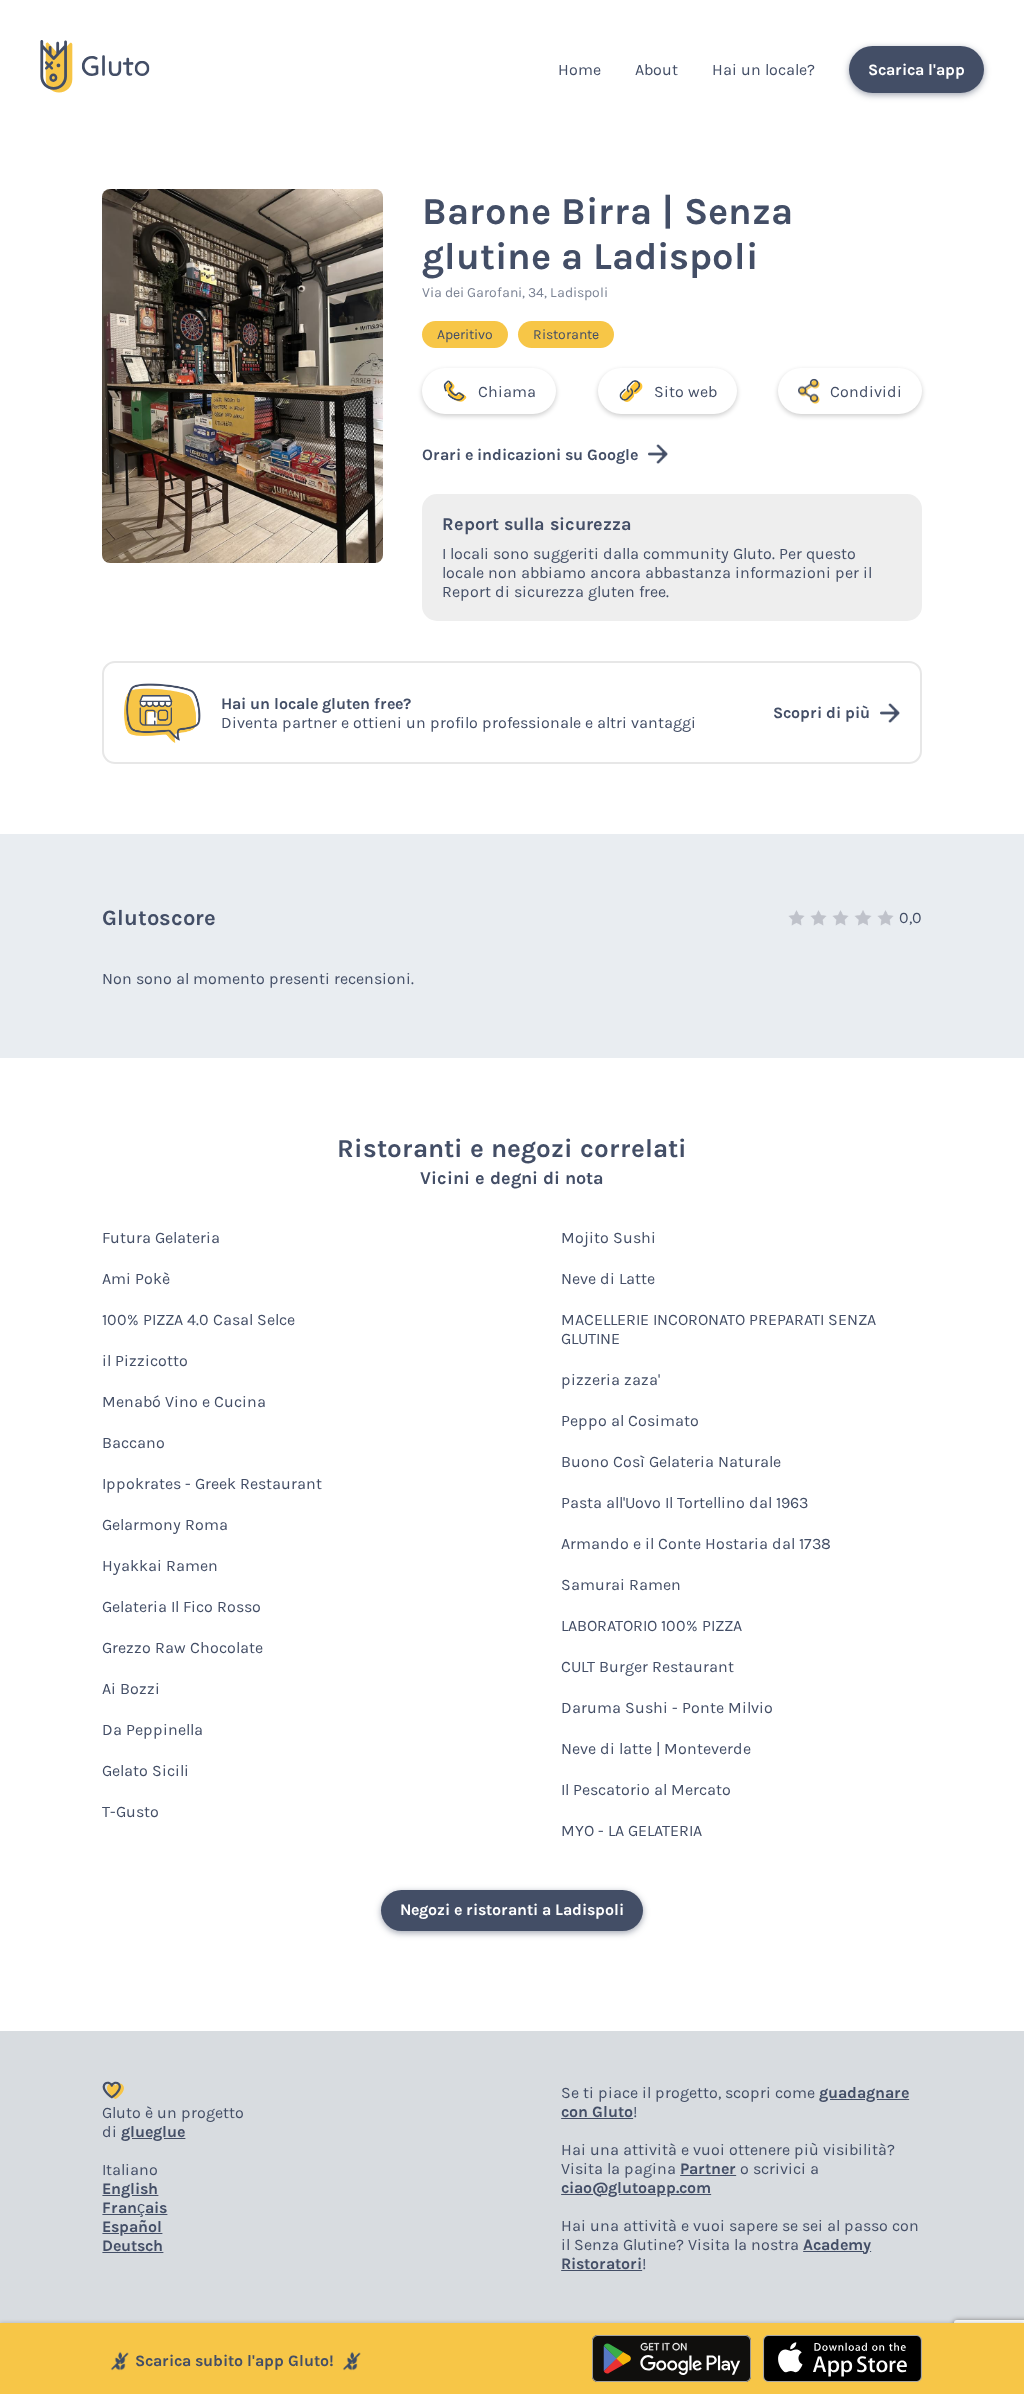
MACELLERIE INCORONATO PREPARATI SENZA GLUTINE (718, 1329)
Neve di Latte (608, 1278)
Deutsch (132, 2245)
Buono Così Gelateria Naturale (671, 1461)
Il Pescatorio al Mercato (646, 1789)
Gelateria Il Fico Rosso (181, 1606)
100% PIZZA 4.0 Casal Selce (198, 1319)
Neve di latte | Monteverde (656, 1748)
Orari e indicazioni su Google (530, 454)
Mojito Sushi (608, 1237)
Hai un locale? (763, 69)
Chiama (507, 391)
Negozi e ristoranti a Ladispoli (512, 1909)
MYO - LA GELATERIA (631, 1830)
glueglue (153, 2131)
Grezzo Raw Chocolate (182, 1647)
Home (579, 69)
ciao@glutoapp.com (636, 2187)
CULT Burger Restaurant (647, 1666)
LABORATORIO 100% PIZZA (651, 1625)
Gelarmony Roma (165, 1524)
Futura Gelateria (161, 1237)
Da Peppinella (152, 1729)
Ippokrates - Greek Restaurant (212, 1483)
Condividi (866, 391)
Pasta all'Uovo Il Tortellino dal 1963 (684, 1502)
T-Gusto (130, 1811)
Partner (708, 2168)
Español (132, 2226)
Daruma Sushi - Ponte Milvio (667, 1707)
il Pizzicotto (145, 1360)
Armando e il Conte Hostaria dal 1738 (696, 1543)
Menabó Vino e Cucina (184, 1401)
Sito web (685, 391)
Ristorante (566, 334)
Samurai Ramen (621, 1584)
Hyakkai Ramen (160, 1565)
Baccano (133, 1442)
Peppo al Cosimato (630, 1420)
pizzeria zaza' (610, 1379)
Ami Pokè (136, 1278)
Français (134, 2207)
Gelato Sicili (145, 1770)
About (656, 69)
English (130, 2188)
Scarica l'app (916, 69)
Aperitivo (465, 334)
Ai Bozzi (131, 1688)
